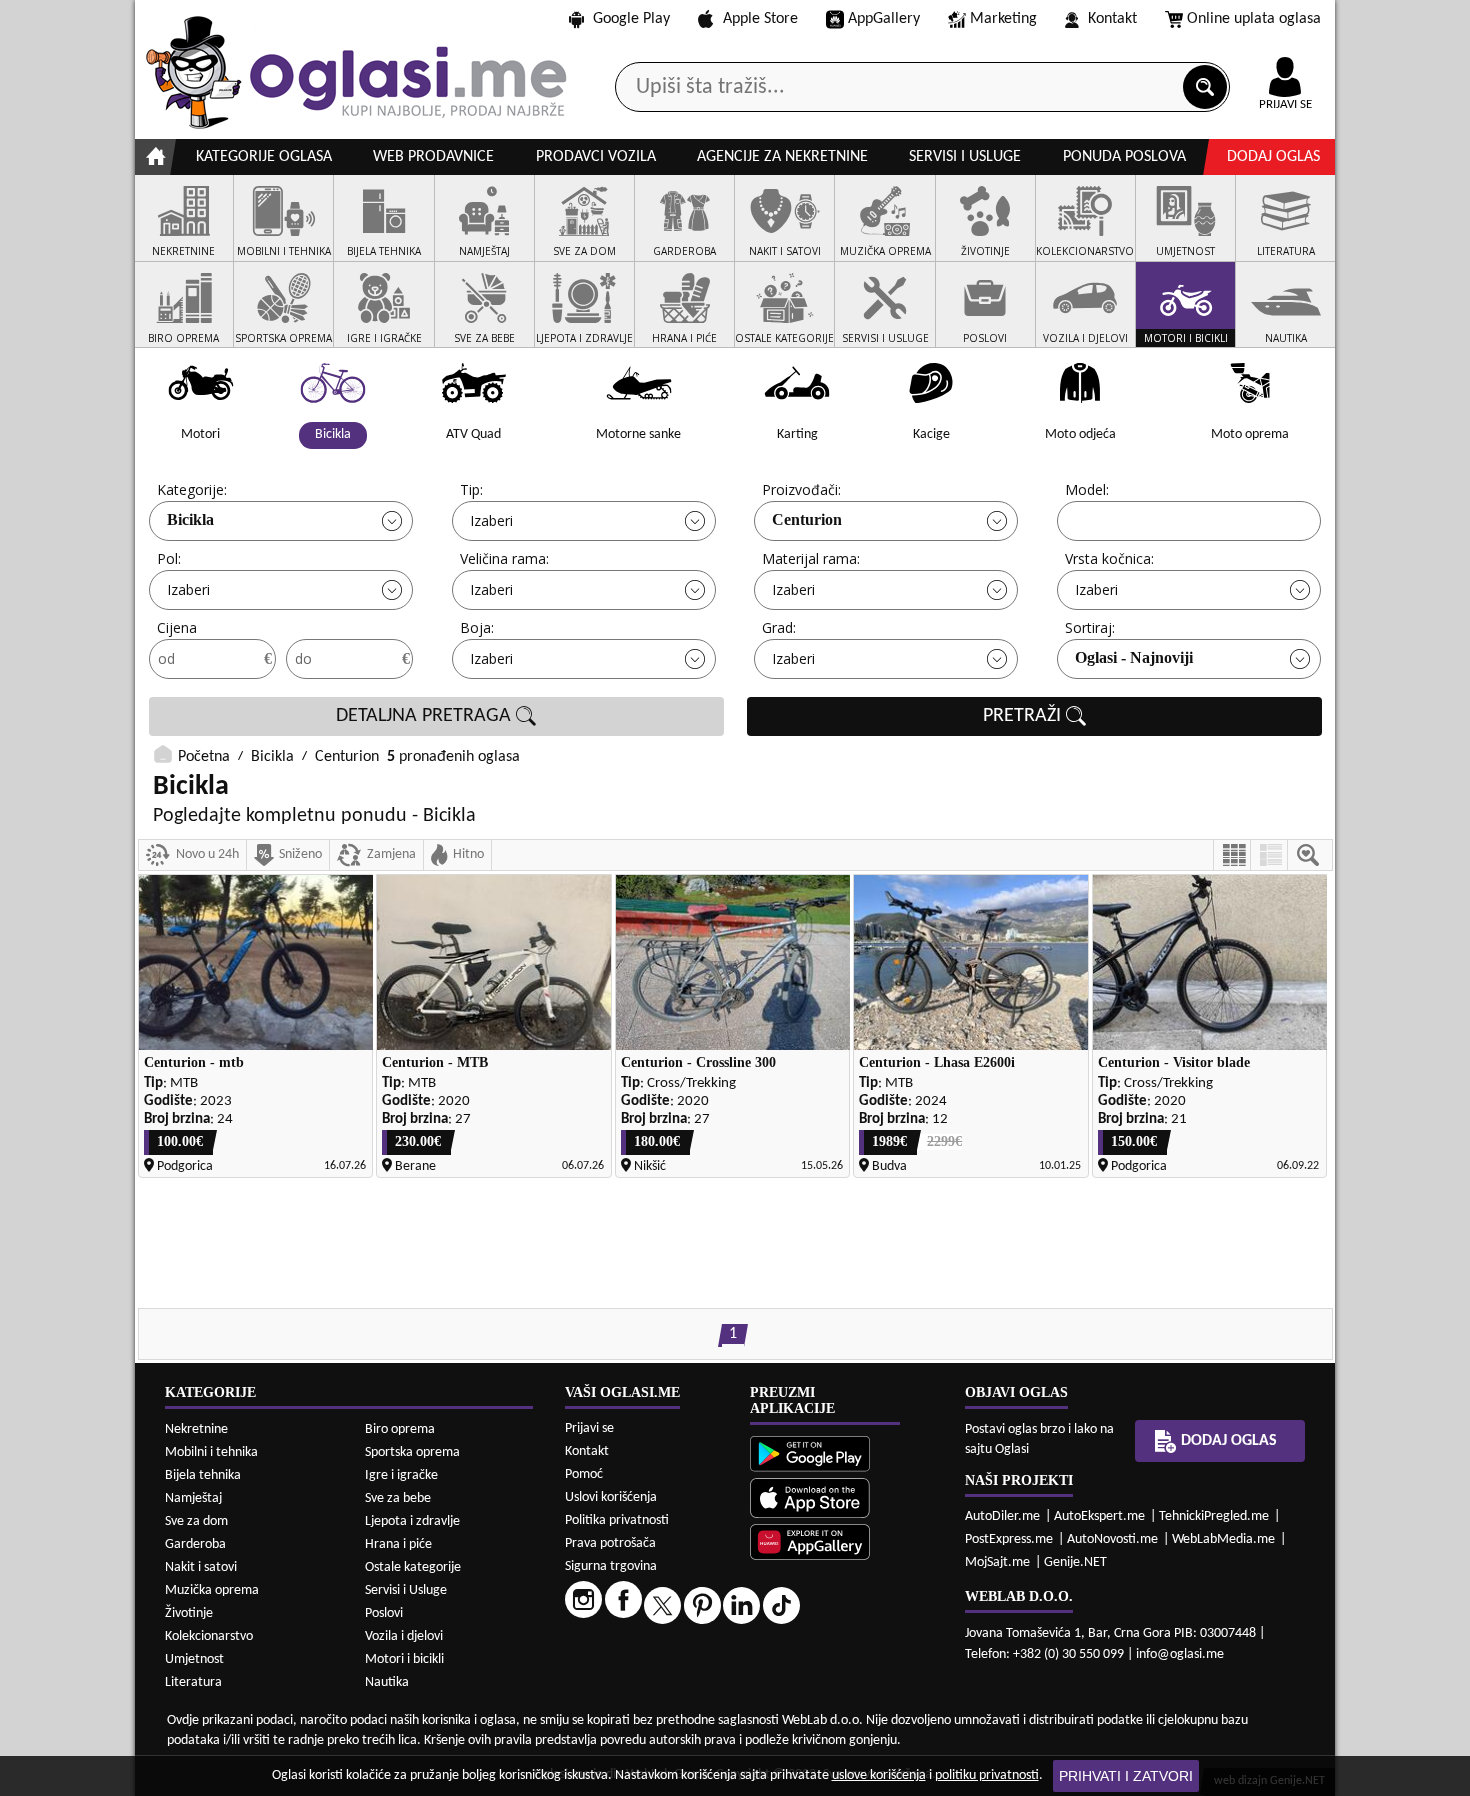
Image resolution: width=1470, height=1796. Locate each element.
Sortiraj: (1090, 627)
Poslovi (384, 1613)
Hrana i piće (398, 1544)
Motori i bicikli (404, 1659)
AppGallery (884, 19)
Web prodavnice (433, 157)
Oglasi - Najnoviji (1134, 657)
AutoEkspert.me (1099, 1516)
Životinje (189, 1613)
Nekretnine (196, 1429)
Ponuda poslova (1124, 157)
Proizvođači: (801, 489)
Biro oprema (400, 1429)
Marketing (1003, 19)
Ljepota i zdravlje (412, 1521)
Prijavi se (589, 1428)
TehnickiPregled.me (1214, 1516)
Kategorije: (192, 489)
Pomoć (584, 1474)
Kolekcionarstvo (209, 1636)
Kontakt (1112, 19)
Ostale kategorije (413, 1567)
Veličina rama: (504, 558)
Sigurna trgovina (611, 1566)
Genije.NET (1075, 1562)
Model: (1087, 489)
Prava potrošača (610, 1543)
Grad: (779, 627)
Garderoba (195, 1544)
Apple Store (760, 19)
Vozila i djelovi (404, 1636)
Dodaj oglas (1273, 157)
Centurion (807, 519)
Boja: (477, 627)
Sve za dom (196, 1521)
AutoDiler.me (1002, 1516)
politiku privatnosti (987, 1775)
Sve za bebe (398, 1498)
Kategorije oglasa (264, 157)
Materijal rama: (811, 558)
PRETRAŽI (1024, 716)
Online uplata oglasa (1254, 19)
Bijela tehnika (203, 1475)
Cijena (177, 627)
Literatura (193, 1682)
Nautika (387, 1682)
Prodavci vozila (596, 157)
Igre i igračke (401, 1475)
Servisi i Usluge (406, 1590)
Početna (204, 757)
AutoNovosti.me (1112, 1539)
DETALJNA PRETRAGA (426, 716)
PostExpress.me (1009, 1539)
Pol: (169, 558)
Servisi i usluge (965, 157)
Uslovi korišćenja (611, 1497)
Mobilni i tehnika (211, 1452)
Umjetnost (194, 1659)
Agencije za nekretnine (782, 157)
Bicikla (190, 519)
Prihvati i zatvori (1126, 1776)
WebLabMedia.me (1223, 1539)
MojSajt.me (997, 1562)
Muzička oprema (212, 1590)
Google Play (631, 19)
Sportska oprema (412, 1452)
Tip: (471, 489)
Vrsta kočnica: (1109, 558)
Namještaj (193, 1498)
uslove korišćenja (879, 1775)
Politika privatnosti (617, 1520)
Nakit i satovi (201, 1567)
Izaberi (491, 520)
